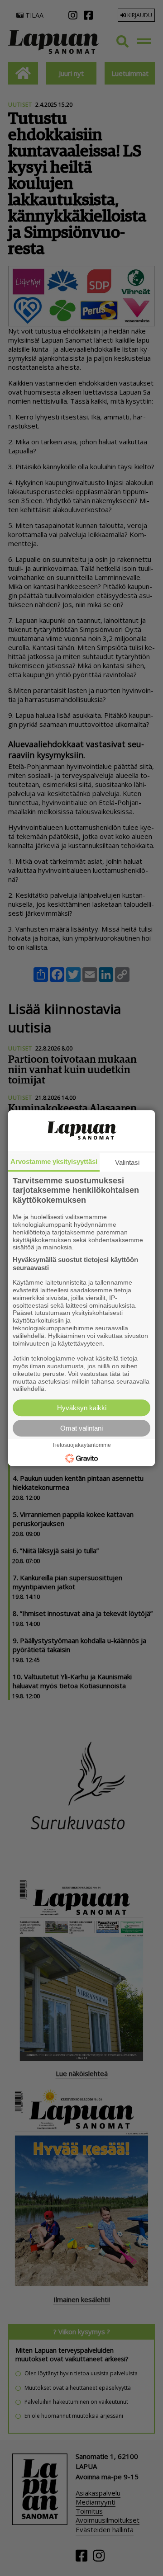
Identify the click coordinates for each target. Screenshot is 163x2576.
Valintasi (127, 1162)
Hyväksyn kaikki (82, 1408)
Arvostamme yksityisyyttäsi (54, 1161)
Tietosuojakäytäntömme (81, 1445)
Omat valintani (81, 1428)
